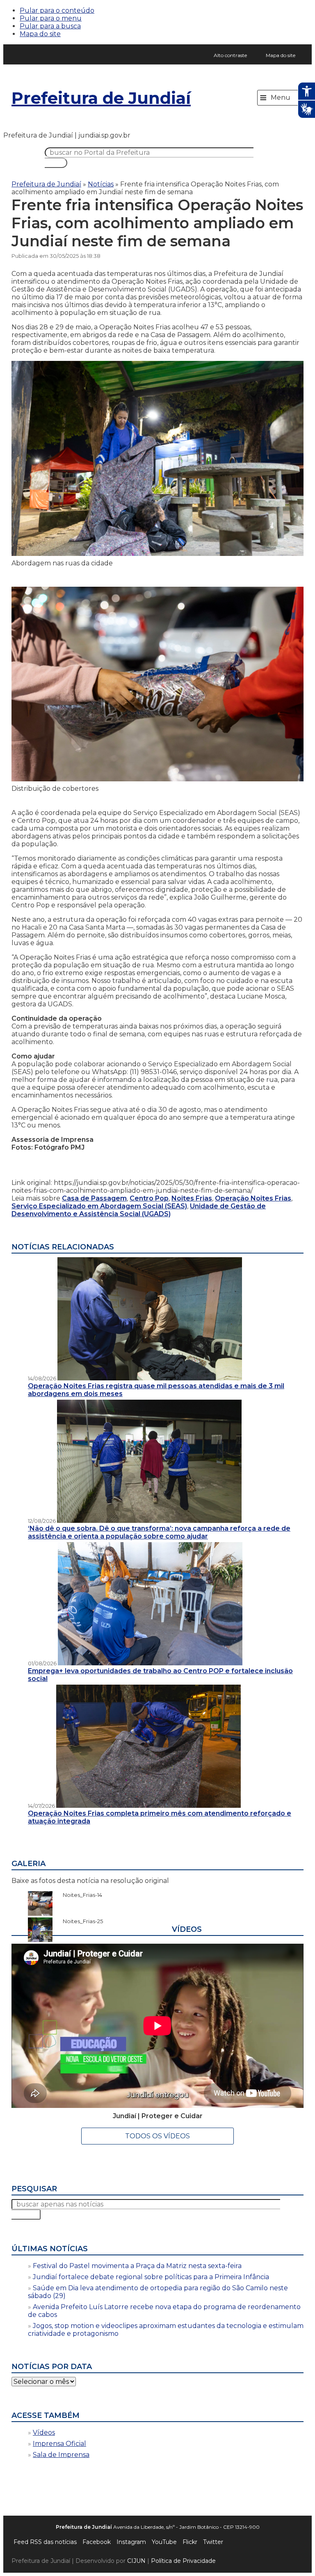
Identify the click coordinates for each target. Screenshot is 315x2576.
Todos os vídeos (157, 2136)
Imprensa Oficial (59, 2444)
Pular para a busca (50, 26)
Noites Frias (192, 1198)
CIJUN (136, 2561)
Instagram (131, 2542)
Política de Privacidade (183, 2561)
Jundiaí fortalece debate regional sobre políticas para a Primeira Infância (151, 2277)
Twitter (213, 2542)
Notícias (101, 184)
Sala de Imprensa (61, 2455)
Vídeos (44, 2433)
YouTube (164, 2542)
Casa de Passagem (94, 1198)
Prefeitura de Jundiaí (101, 98)
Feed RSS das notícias (45, 2542)
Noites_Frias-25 (79, 1921)
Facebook (97, 2542)
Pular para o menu (51, 18)
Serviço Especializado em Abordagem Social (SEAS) (99, 1206)
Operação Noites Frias (253, 1198)
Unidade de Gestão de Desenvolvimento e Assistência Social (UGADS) (139, 1210)
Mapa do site (40, 34)
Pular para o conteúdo (57, 10)
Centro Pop (149, 1198)
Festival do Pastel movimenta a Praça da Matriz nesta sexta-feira (137, 2266)
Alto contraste (230, 55)
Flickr (190, 2542)
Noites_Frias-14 (78, 1895)
